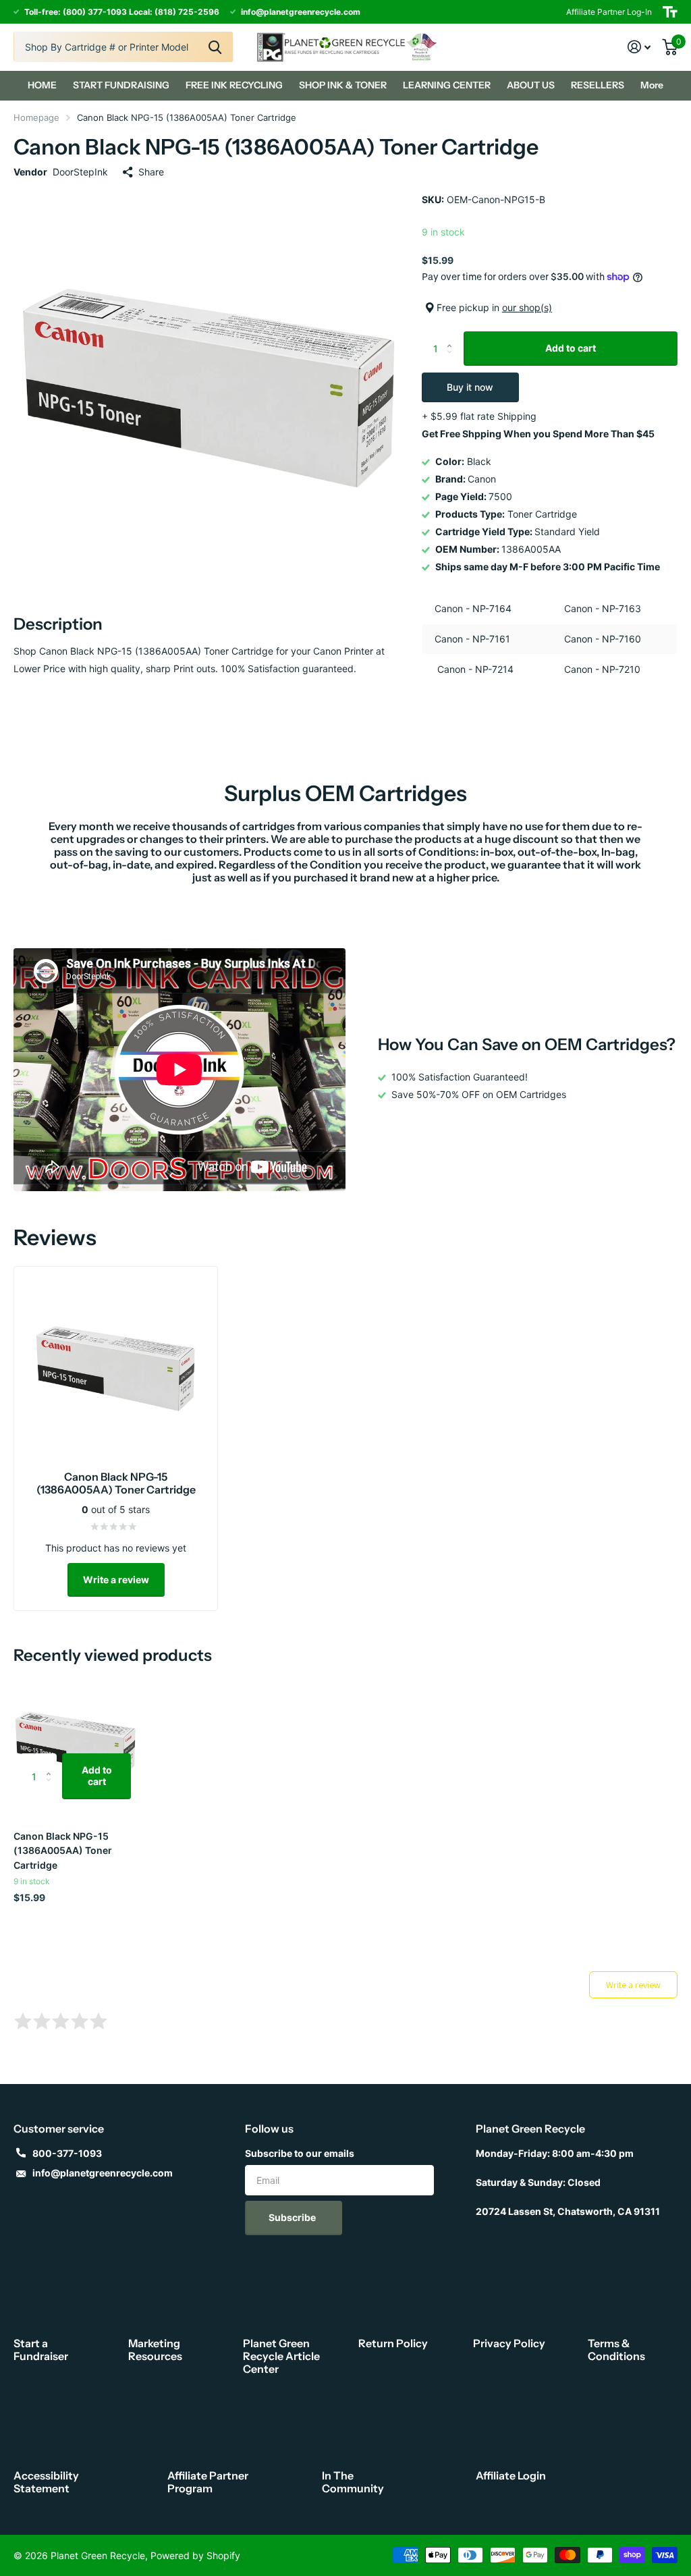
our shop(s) (527, 307)
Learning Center (447, 85)
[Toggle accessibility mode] (670, 12)
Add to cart (571, 348)
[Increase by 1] (453, 336)
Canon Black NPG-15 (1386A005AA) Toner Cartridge (63, 1851)
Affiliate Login (511, 2475)
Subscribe (293, 2217)
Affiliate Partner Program (208, 2482)
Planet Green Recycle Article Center (281, 2356)
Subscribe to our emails (300, 2153)
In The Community (353, 2482)
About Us (531, 85)
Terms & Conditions (616, 2350)
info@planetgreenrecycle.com (103, 2173)
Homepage (36, 117)
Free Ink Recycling (234, 85)
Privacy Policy (509, 2343)
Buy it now (470, 387)
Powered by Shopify (195, 2555)
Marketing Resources (155, 2350)
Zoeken (215, 47)
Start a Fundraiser (41, 2350)
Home (42, 85)
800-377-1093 (67, 2153)
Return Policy (393, 2343)
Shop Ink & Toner (343, 85)
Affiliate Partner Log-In (609, 12)
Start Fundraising (121, 85)
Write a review (116, 1580)
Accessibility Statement (46, 2482)
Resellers (598, 85)
